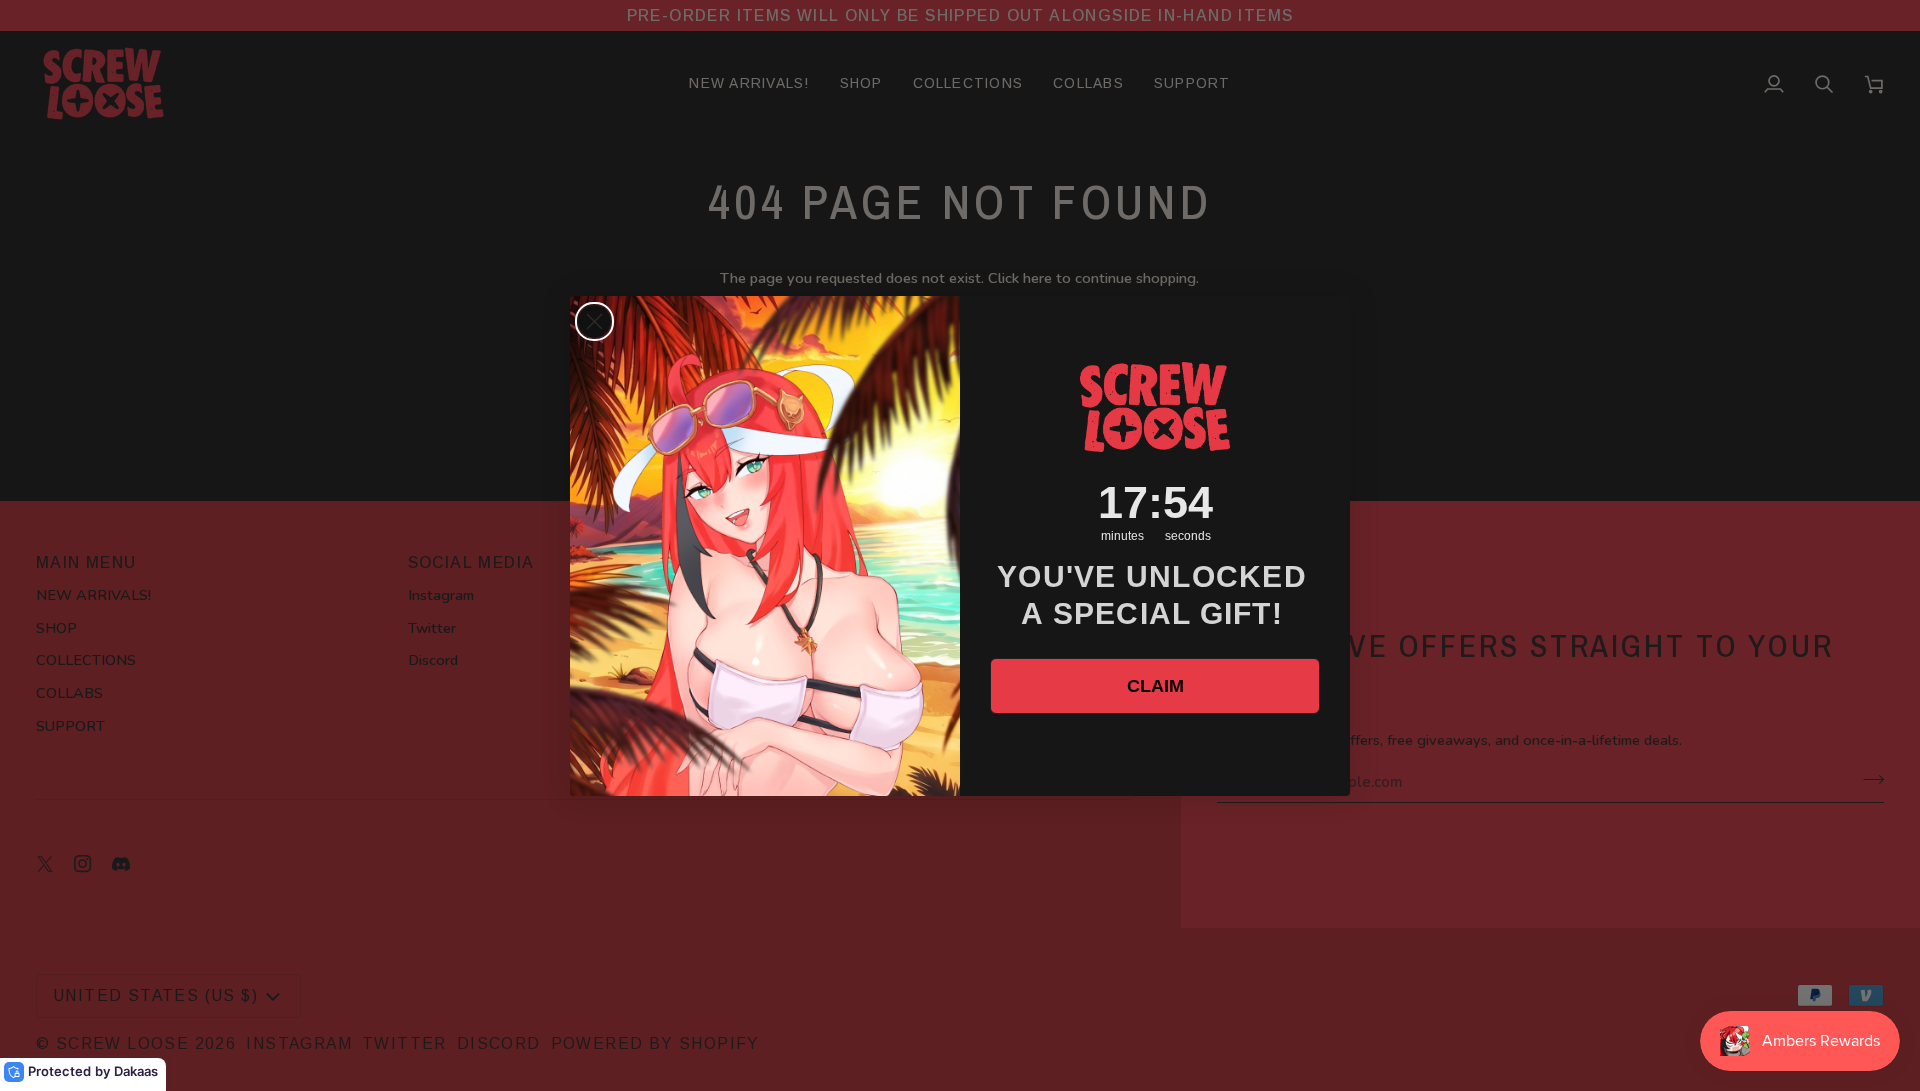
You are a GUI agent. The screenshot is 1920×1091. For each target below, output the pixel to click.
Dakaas (136, 1071)
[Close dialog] (594, 321)
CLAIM (1155, 686)
